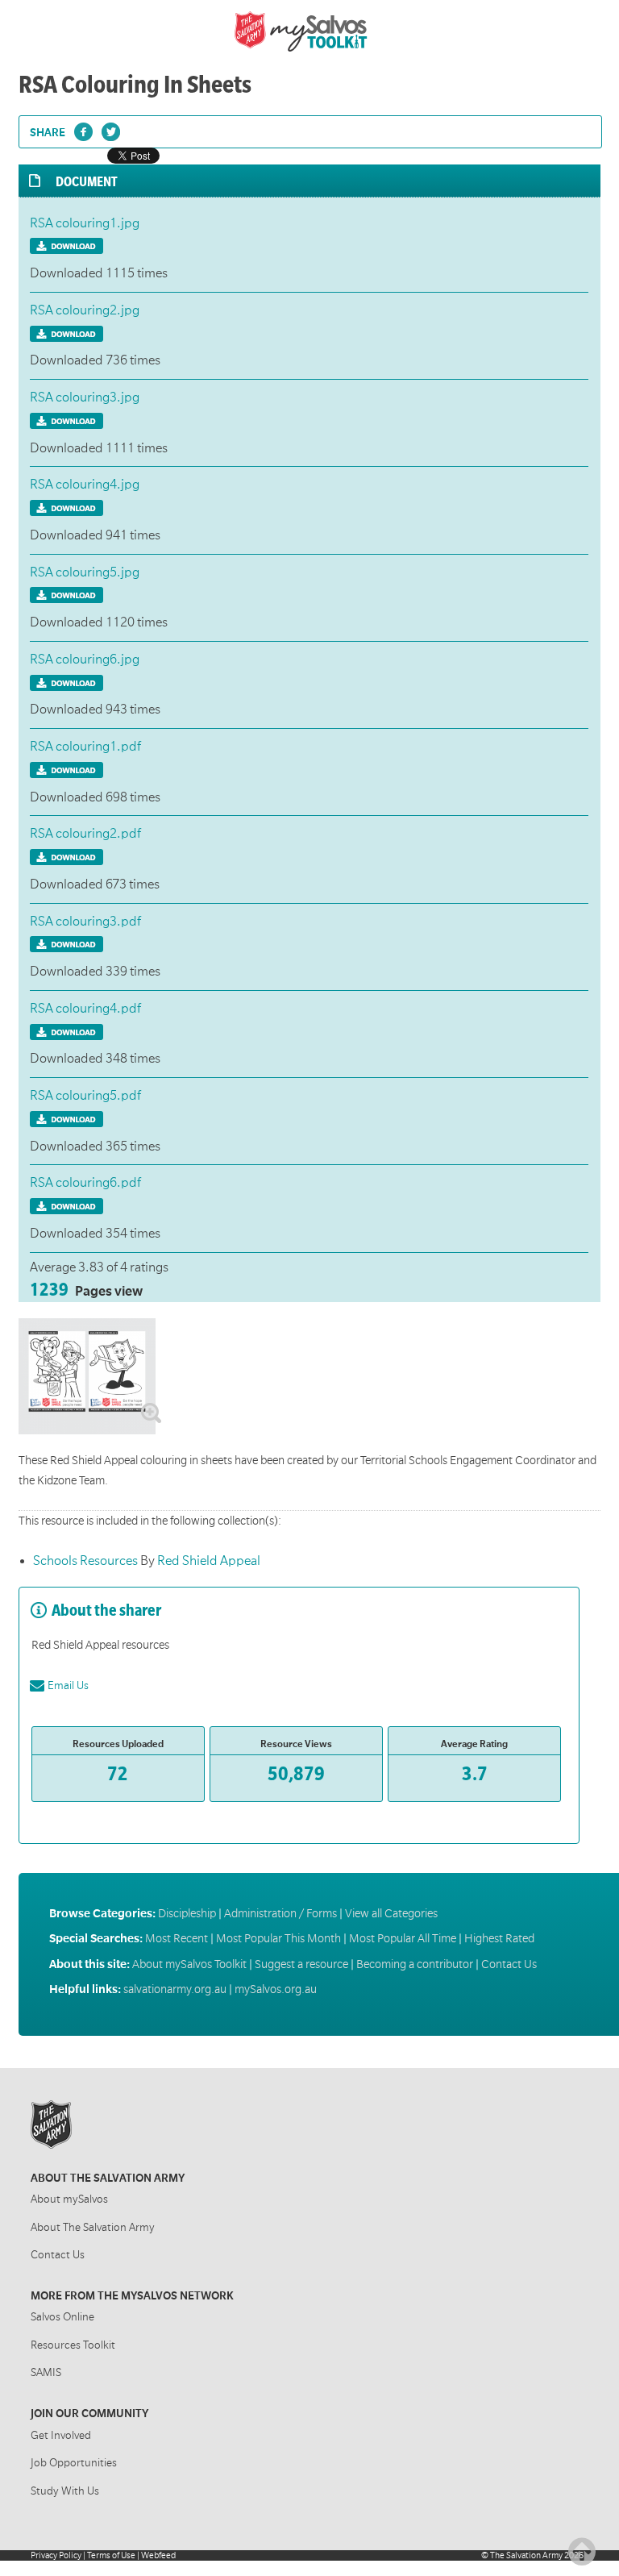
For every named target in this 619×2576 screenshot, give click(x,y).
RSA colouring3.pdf (85, 922)
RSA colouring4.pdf (85, 1009)
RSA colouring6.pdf (85, 1183)
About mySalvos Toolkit (189, 1964)
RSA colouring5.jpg (85, 572)
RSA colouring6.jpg (85, 660)
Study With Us (65, 2491)
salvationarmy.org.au (175, 1989)
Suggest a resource (301, 1964)
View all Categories (391, 1913)
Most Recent (177, 1938)
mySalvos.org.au (276, 1989)
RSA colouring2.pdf (85, 834)
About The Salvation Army (93, 2227)
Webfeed (158, 2555)
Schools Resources (87, 1561)
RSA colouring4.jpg (85, 485)
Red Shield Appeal (209, 1561)
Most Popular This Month (278, 1938)
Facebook (85, 135)
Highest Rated (499, 1938)
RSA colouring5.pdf (85, 1096)
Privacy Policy (56, 2555)
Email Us (68, 1685)
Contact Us (509, 1964)
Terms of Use (111, 2555)
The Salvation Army (526, 2555)
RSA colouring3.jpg (85, 397)
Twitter (113, 135)
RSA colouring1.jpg (85, 223)
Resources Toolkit (73, 2345)
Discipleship (187, 1913)
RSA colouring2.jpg (85, 310)
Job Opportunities (74, 2463)
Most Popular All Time (403, 1938)
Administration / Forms (280, 1913)
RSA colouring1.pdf (85, 747)
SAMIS (46, 2372)
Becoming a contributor (415, 1964)
